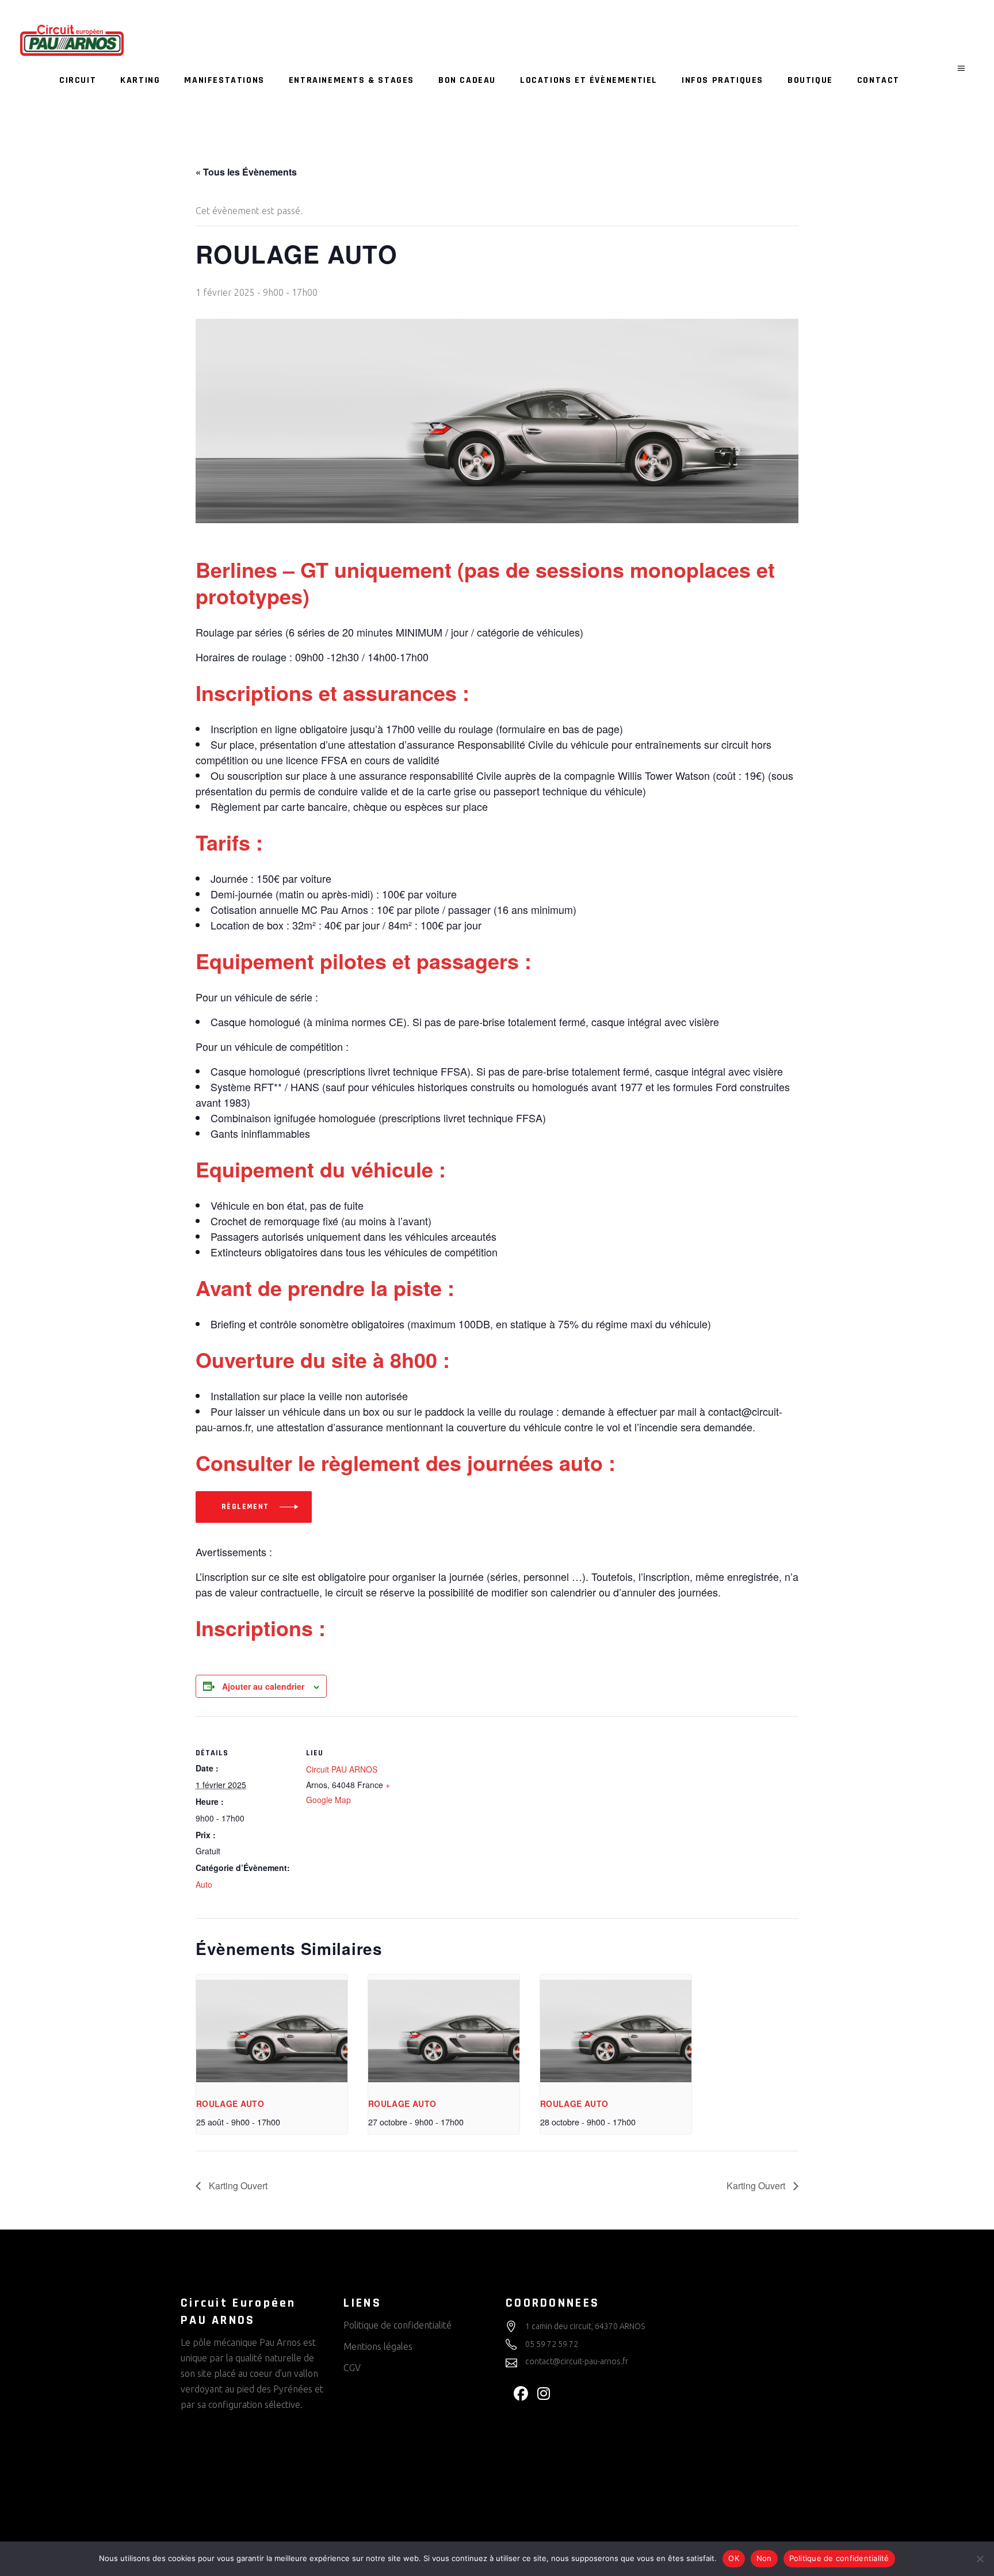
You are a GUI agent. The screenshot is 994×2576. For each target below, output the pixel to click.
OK (734, 2558)
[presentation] (272, 2031)
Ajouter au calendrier (263, 1686)
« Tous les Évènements (246, 172)
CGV (352, 2368)
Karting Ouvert (237, 2186)
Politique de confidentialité (397, 2325)
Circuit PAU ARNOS (342, 1769)
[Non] (980, 2559)
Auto (204, 1884)
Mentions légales (378, 2346)
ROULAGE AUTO (230, 2104)
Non (764, 2558)
